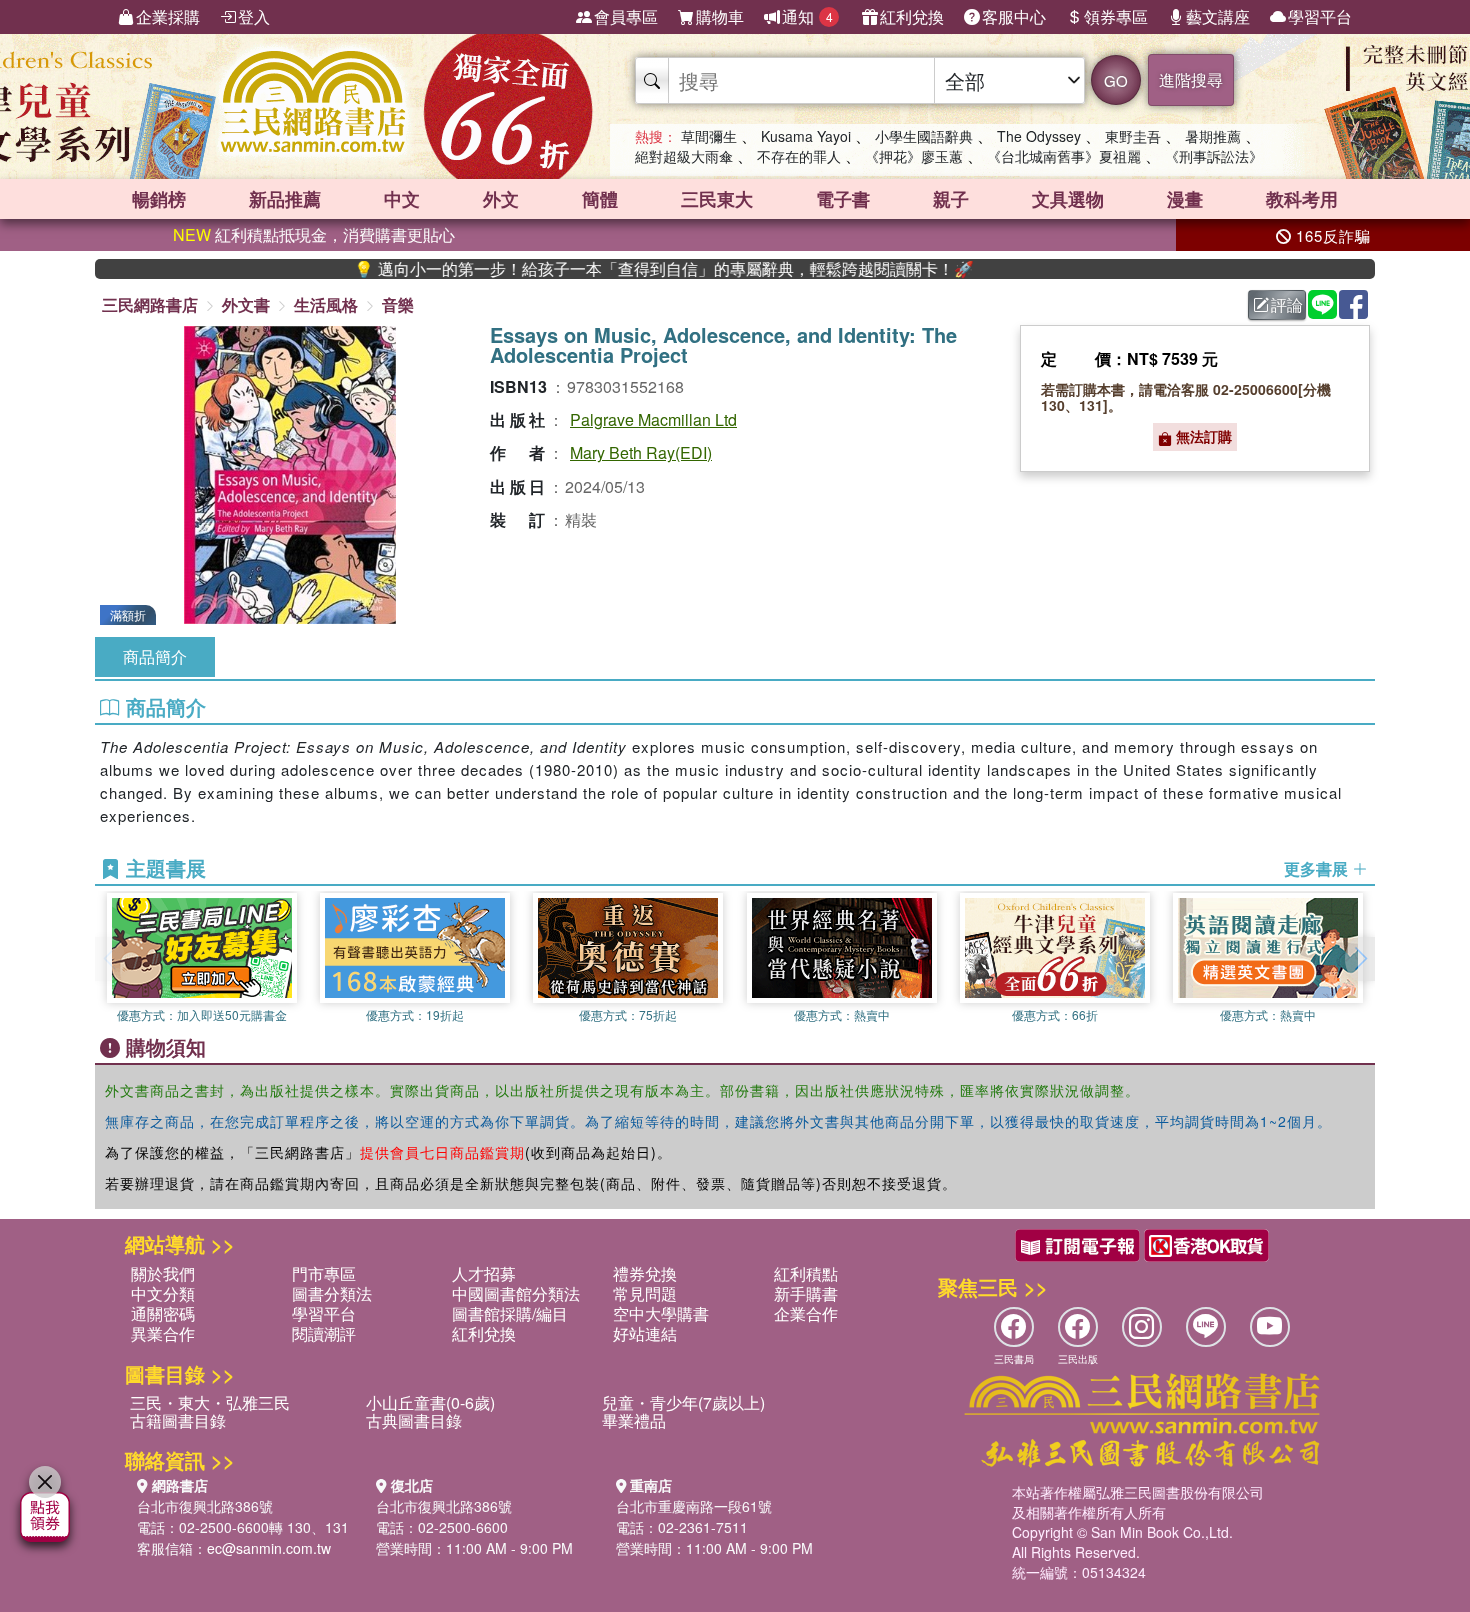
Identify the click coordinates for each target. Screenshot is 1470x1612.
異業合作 (163, 1333)
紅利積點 (806, 1273)
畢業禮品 (634, 1420)
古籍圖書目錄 (178, 1420)
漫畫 (1185, 199)
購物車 (720, 16)
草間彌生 (709, 136)
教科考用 (1302, 199)
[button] (1360, 959)
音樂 (398, 304)
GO (1116, 80)
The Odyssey (1039, 136)
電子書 (843, 199)
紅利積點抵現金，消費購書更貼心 (314, 234)
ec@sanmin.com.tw (269, 1548)
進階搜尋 (1191, 79)
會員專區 (626, 16)
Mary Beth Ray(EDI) (641, 452)
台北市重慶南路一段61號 (694, 1506)
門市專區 (324, 1273)
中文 (402, 199)
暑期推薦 (1213, 136)
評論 (1287, 304)
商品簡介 (155, 656)
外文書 (246, 304)
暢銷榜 (159, 199)
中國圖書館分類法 (516, 1293)
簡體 (600, 199)
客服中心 (1014, 16)
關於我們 (163, 1273)
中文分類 (163, 1293)
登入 (254, 16)
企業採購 (168, 16)
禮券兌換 (645, 1273)
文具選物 (1068, 199)
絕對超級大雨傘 (684, 156)
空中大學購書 (661, 1313)
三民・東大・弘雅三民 (210, 1402)
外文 (501, 199)
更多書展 (1318, 869)
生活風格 (326, 304)
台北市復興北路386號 (205, 1506)
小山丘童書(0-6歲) (430, 1402)
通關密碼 (163, 1313)
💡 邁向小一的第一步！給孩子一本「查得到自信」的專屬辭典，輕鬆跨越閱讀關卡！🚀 (618, 269)
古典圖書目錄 (414, 1420)
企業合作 (806, 1313)
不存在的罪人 (799, 156)
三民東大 (717, 199)
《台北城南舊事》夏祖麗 (1064, 156)
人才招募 (484, 1273)
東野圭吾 (1133, 136)
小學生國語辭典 (924, 136)
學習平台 (1320, 16)
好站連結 (645, 1333)
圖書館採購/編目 (510, 1313)
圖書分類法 (332, 1293)
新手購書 (806, 1293)
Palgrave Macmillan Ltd (653, 419)
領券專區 (1116, 16)
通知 (807, 16)
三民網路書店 (150, 304)
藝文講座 (1218, 16)
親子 (951, 199)
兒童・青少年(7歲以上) (683, 1402)
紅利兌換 (912, 16)
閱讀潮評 (324, 1333)
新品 (285, 199)
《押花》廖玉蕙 (914, 156)
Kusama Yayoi (806, 136)
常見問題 (645, 1293)
